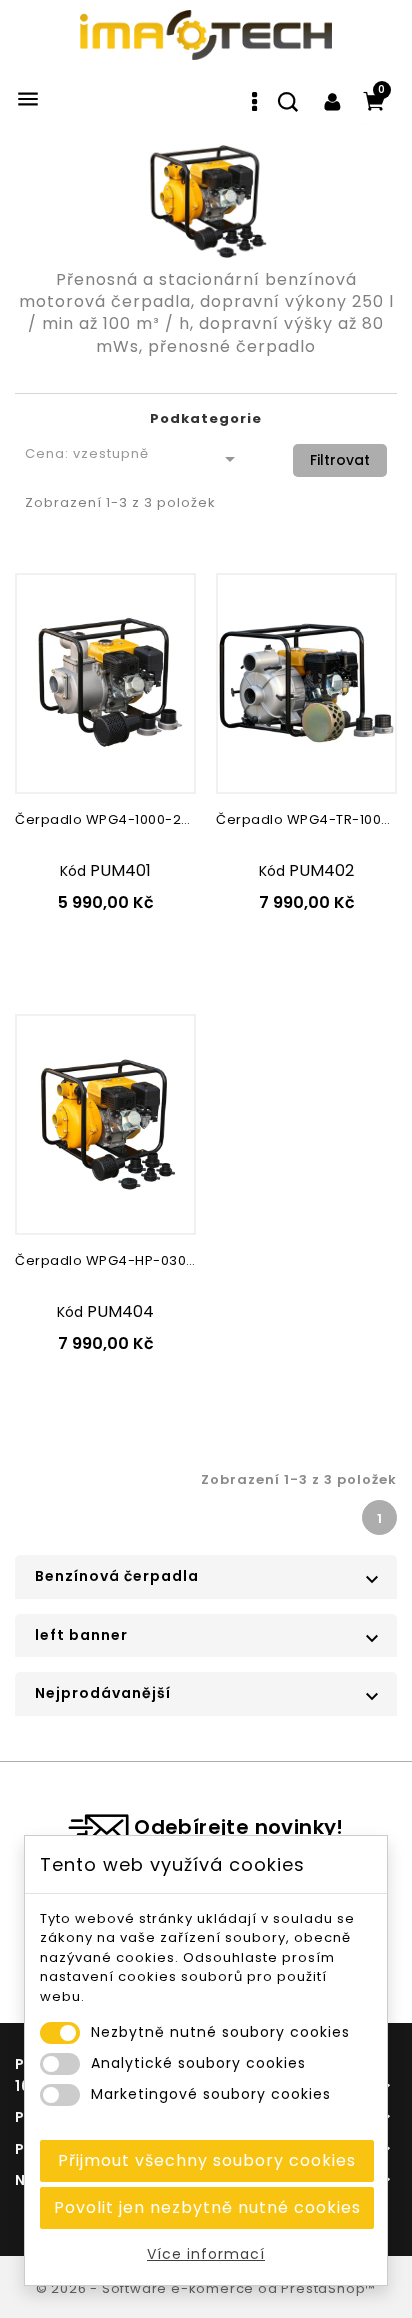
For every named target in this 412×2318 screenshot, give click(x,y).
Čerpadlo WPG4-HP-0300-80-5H (105, 1260)
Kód (73, 871)
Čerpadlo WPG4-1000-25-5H (105, 819)
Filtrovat (340, 460)
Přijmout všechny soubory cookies (207, 2160)
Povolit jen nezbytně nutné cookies (207, 2207)
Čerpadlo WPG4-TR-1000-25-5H (306, 819)
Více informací (206, 2254)
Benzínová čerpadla (117, 1576)
